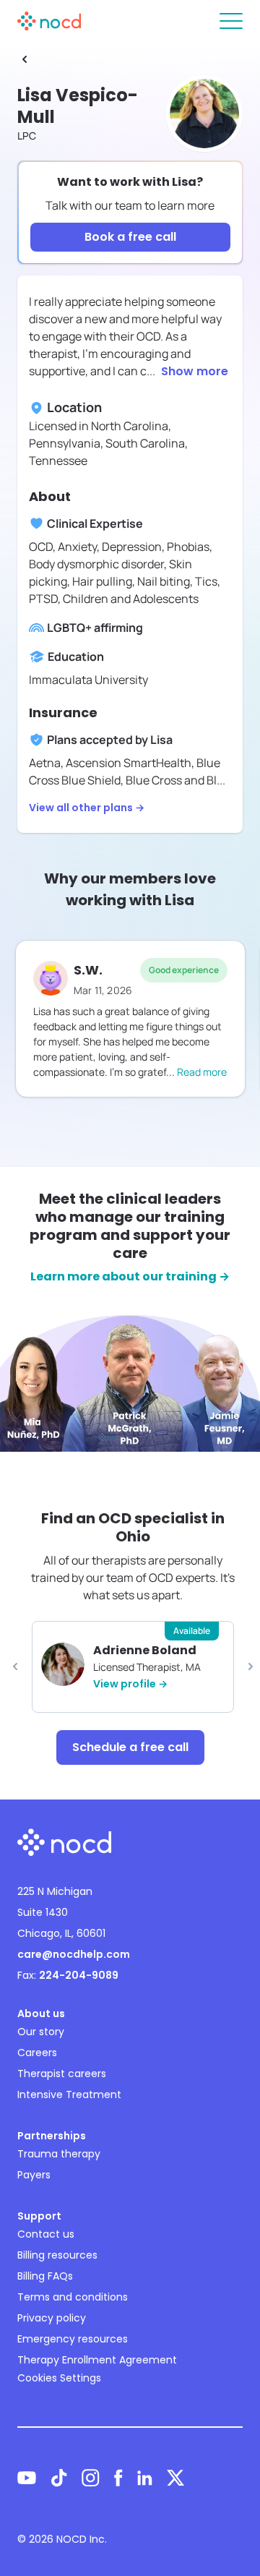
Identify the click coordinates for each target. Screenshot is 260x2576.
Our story (41, 2032)
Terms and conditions (73, 2297)
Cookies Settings (59, 2378)
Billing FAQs (45, 2276)
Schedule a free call (130, 1747)
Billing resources (57, 2255)
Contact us (46, 2234)
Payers (34, 2175)
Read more (202, 1072)
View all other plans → (87, 808)
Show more (195, 371)
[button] (15, 1666)
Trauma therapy (59, 2154)
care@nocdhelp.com (74, 1954)
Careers (37, 2053)
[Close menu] (231, 21)
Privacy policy (52, 2318)
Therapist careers (62, 2074)
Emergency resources (73, 2339)
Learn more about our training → (130, 1276)
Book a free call (130, 237)
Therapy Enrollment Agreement (97, 2360)
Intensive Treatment (69, 2094)
